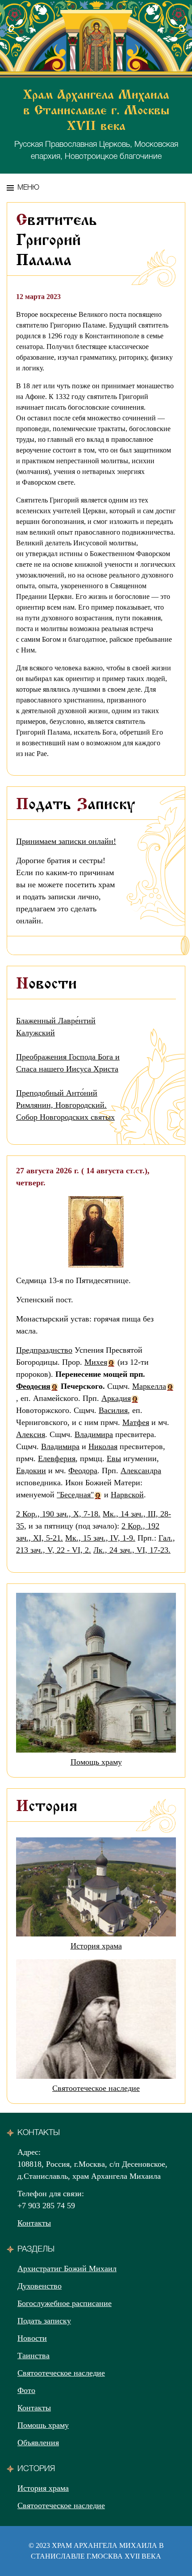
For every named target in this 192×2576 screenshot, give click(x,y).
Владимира (94, 1434)
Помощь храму (96, 1762)
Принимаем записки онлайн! (66, 841)
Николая (103, 1446)
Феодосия (33, 1386)
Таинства (33, 2356)
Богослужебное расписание (65, 2303)
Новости (32, 2338)
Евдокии (31, 1471)
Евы (114, 1458)
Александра (141, 1471)
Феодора (83, 1471)
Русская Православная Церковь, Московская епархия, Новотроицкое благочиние (96, 125)
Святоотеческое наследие (96, 2088)
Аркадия (116, 1398)
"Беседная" (75, 1495)
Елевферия (57, 1458)
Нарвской (127, 1495)
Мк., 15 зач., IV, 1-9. (100, 1538)
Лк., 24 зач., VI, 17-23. (132, 1550)
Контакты (34, 2223)
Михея (96, 1362)
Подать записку (44, 2321)
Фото (26, 2390)
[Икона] (96, 1231)
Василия (113, 1410)
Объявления (38, 2443)
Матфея (136, 1422)
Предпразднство (44, 1350)
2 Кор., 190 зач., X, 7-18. (58, 1514)
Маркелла (149, 1386)
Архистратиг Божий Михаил (67, 2269)
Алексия (31, 1434)
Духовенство (40, 2286)
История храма (96, 1946)
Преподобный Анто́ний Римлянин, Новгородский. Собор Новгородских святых (65, 1105)
